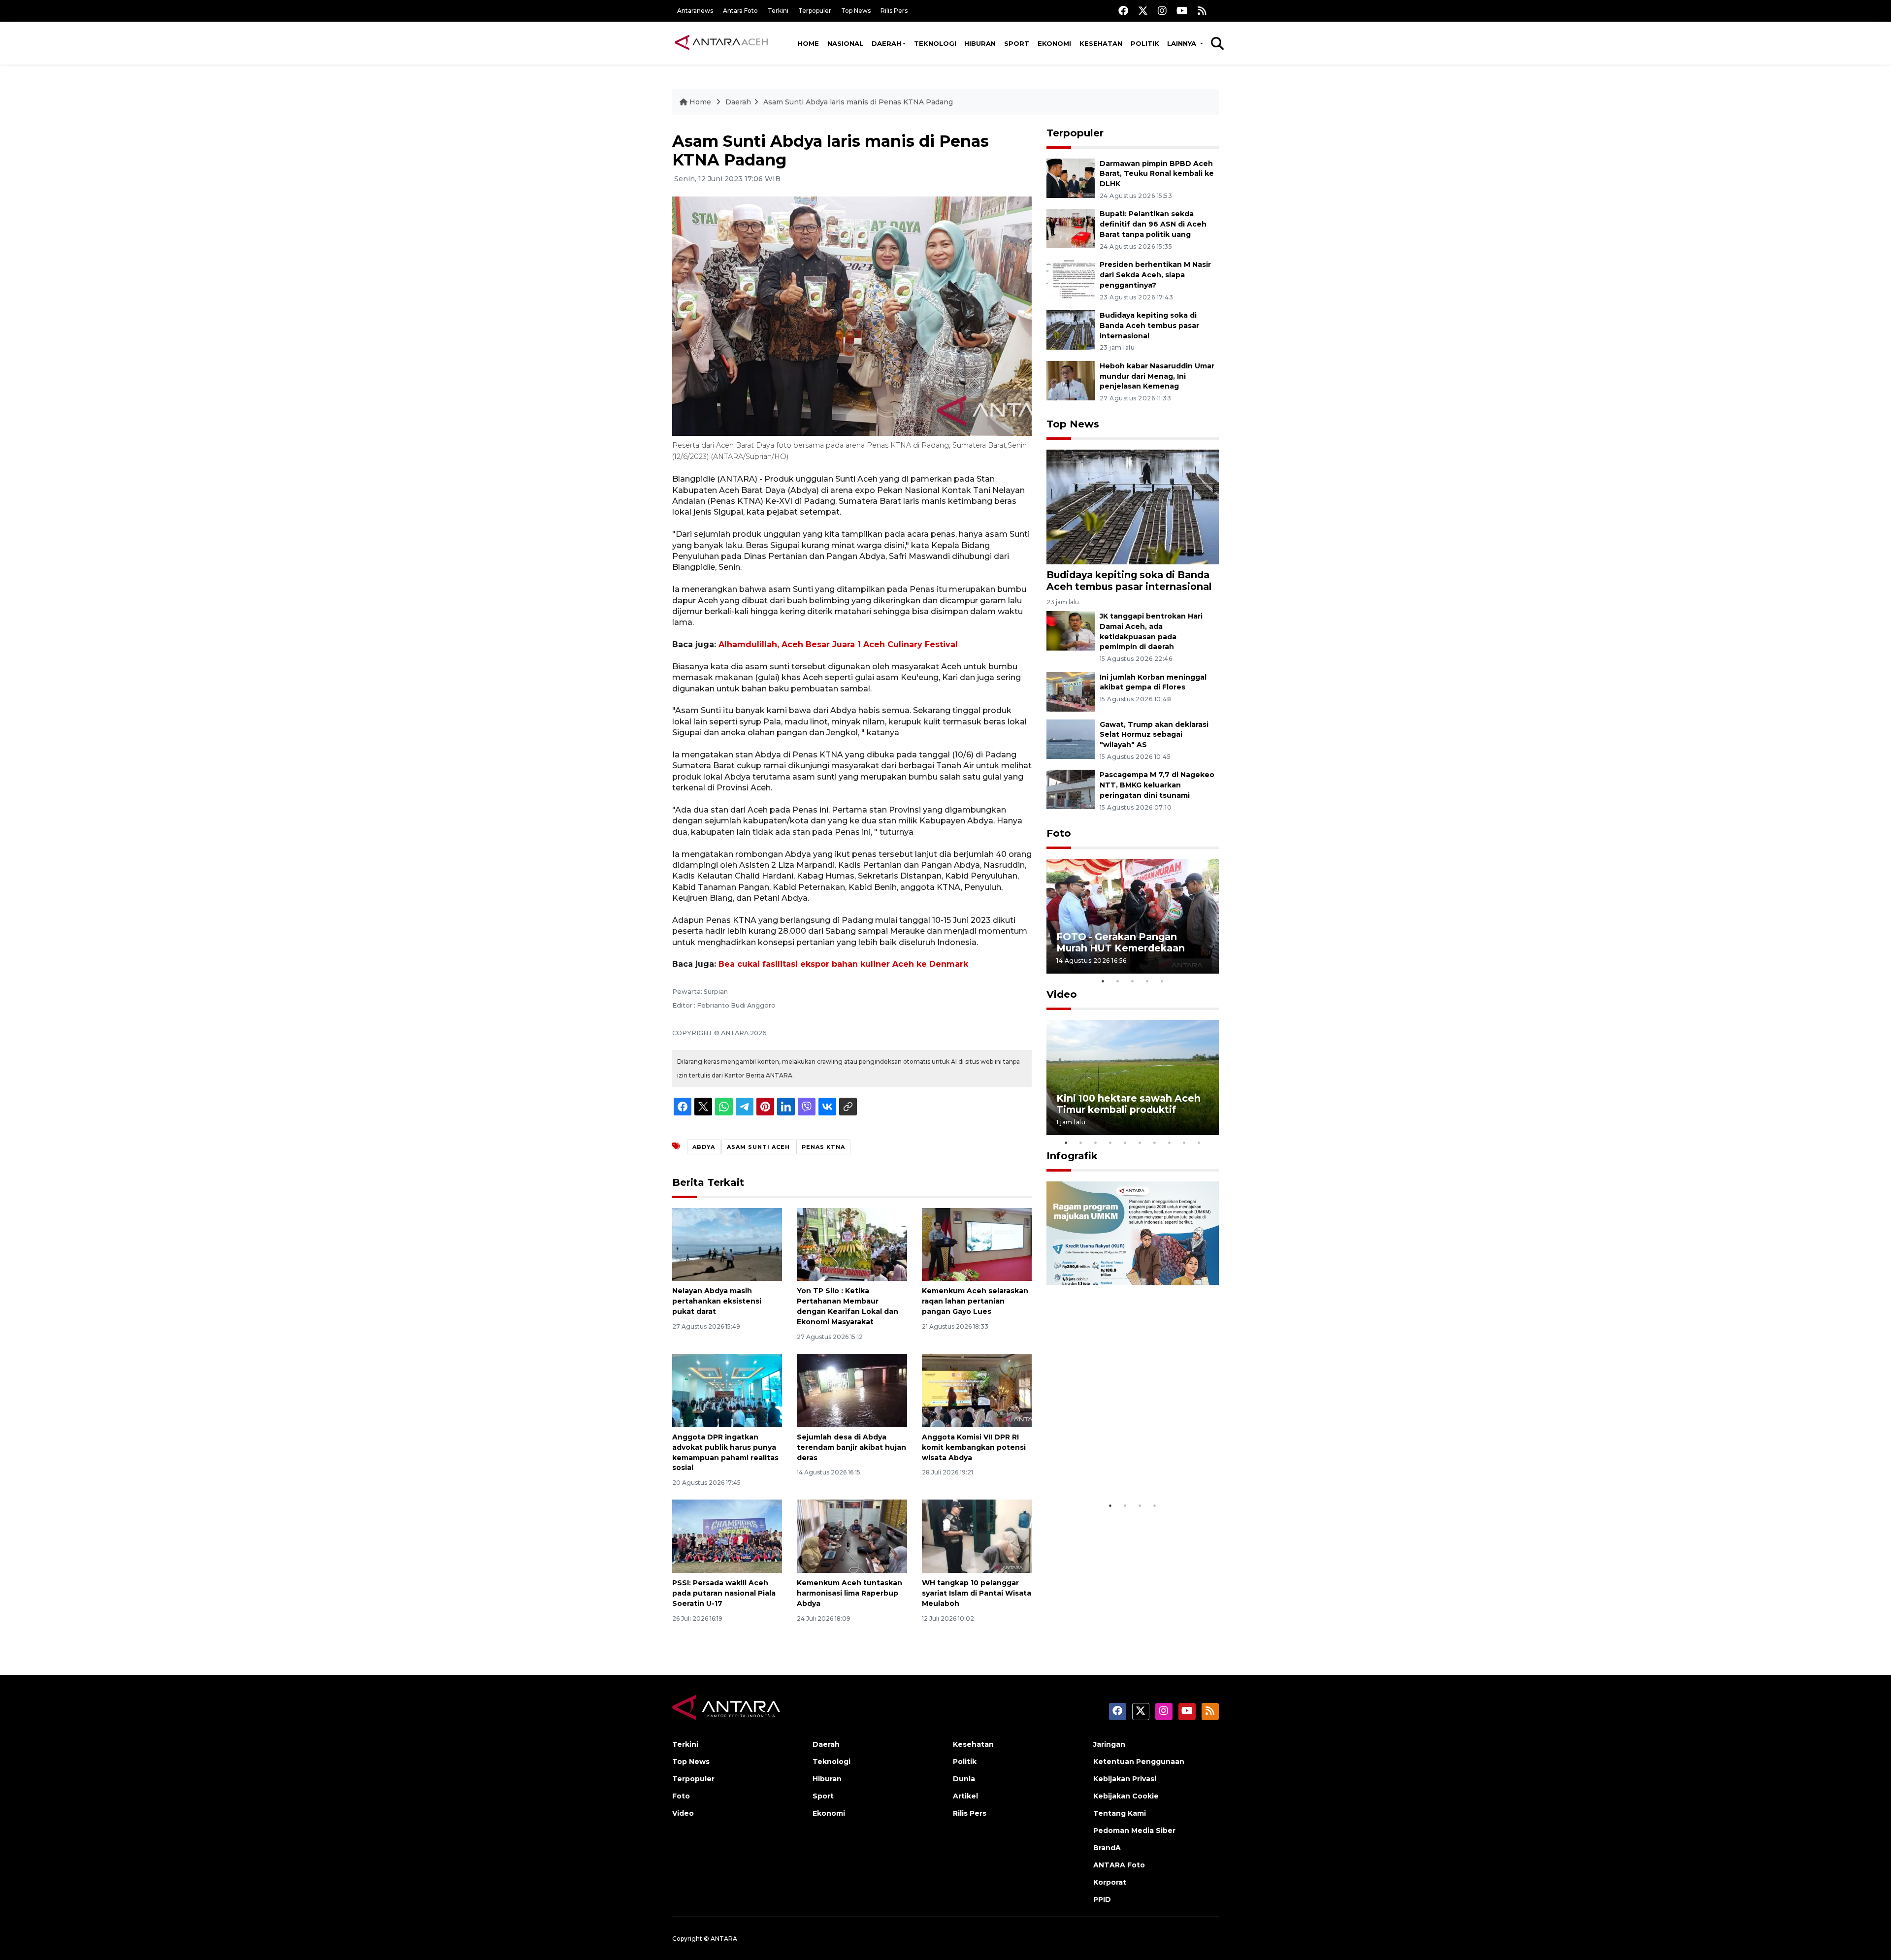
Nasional (845, 43)
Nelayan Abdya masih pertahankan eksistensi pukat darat (717, 1301)
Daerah (886, 43)
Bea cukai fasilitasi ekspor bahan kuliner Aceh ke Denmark (843, 964)
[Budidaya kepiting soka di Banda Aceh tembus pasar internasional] (1071, 329)
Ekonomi (1054, 43)
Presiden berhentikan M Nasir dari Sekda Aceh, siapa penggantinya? (1155, 275)
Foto (1059, 833)
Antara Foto (740, 11)
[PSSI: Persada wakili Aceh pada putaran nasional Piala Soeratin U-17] (727, 1536)
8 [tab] (1170, 1143)
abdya (704, 1147)
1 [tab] (1103, 981)
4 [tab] (1147, 981)
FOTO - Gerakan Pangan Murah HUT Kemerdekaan (1121, 942)
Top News (856, 11)
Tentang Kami (1120, 1813)
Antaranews (695, 11)
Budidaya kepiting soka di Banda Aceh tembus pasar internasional (1149, 326)
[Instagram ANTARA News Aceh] (1162, 11)
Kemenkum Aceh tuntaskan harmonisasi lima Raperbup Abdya (849, 1593)
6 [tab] (1140, 1143)
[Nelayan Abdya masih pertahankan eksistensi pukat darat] (727, 1244)
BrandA (1107, 1848)
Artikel (965, 1796)
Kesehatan (1101, 43)
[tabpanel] (1133, 916)
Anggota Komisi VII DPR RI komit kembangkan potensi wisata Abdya (974, 1447)
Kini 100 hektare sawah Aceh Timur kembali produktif (1128, 1104)
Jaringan (1109, 1744)
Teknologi (935, 43)
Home (808, 43)
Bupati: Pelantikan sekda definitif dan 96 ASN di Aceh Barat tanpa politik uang (1153, 224)
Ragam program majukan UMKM (1118, 1466)
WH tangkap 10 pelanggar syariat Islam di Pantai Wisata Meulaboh (977, 1593)
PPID (1102, 1899)
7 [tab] (1155, 1143)
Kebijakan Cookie (1126, 1796)
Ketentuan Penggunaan (1139, 1762)
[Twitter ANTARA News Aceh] (1143, 11)
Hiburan (980, 43)
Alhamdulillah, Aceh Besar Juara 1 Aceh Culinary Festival (838, 644)
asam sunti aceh (758, 1147)
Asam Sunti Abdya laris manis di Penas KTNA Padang (858, 102)
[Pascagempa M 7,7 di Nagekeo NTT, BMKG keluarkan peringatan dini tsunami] (1071, 789)
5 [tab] (1162, 981)
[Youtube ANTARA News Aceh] (1182, 11)
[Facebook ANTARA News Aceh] (1123, 11)
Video (1062, 994)
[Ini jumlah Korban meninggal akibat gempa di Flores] (1071, 691)
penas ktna (823, 1147)
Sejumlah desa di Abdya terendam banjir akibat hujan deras (851, 1447)
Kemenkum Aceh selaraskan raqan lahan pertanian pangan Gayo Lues (975, 1301)
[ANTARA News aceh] (721, 43)
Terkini (778, 11)
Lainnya (1183, 43)
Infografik (1072, 1156)
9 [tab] (1184, 1143)
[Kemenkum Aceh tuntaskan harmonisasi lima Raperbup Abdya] (852, 1536)
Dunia (964, 1779)
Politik (1145, 43)
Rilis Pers (894, 11)
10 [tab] (1199, 1143)
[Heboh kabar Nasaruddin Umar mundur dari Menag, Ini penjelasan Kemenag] (1071, 380)
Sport (1017, 43)
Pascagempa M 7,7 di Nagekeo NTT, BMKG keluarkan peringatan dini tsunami (1157, 785)
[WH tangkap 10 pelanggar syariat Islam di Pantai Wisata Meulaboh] (977, 1536)
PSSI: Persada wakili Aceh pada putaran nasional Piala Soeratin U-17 (724, 1593)
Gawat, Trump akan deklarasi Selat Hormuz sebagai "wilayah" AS (1154, 735)
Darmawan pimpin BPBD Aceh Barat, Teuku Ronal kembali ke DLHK (1157, 174)
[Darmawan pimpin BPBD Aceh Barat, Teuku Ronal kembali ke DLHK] (1071, 178)
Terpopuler (815, 11)
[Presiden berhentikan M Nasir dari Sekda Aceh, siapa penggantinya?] (1071, 278)
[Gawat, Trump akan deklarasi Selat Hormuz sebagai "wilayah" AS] (1071, 738)
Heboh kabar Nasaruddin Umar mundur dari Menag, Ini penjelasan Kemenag (1157, 376)
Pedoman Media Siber (1134, 1830)
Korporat (1110, 1882)
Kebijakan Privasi (1125, 1779)
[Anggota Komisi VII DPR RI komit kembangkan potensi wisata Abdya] (977, 1390)
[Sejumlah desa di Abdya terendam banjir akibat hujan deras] (852, 1390)
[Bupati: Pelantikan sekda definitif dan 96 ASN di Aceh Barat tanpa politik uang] (1071, 228)
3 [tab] (1133, 981)
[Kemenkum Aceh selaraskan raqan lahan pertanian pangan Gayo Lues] (977, 1244)
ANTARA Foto (1119, 1865)
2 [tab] (1118, 981)
